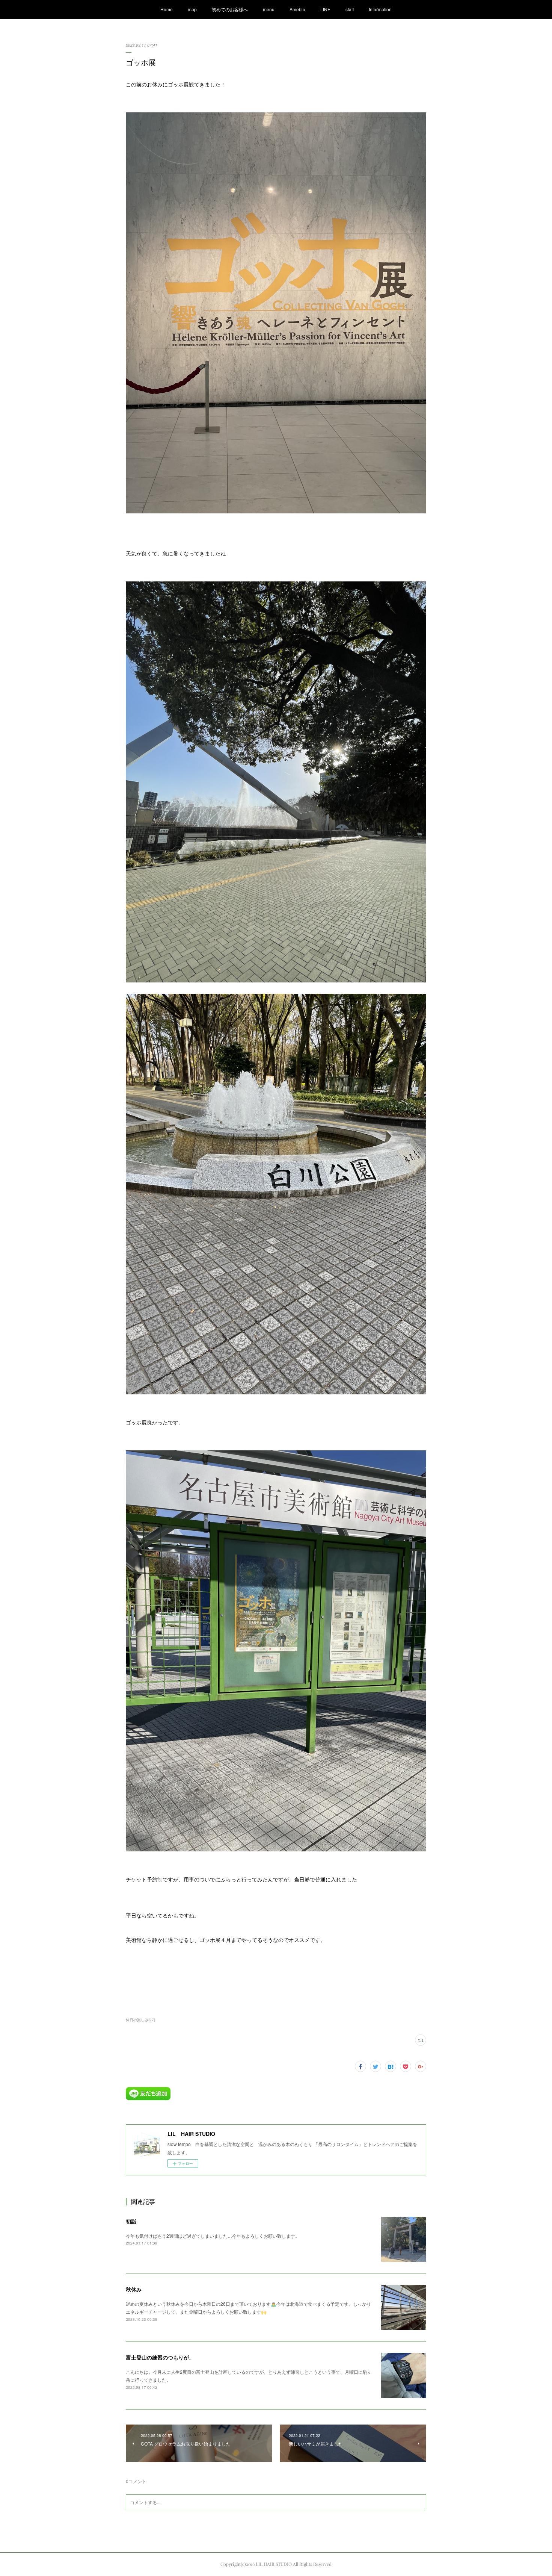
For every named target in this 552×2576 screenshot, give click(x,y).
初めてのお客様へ (230, 9)
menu (269, 9)
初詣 (131, 2221)
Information (380, 9)
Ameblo (297, 9)
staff (350, 9)
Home (167, 9)
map (192, 9)
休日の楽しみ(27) (140, 2020)
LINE (325, 9)
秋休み (134, 2289)
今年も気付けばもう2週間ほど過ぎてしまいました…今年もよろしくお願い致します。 (213, 2236)
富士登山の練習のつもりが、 (160, 2357)
